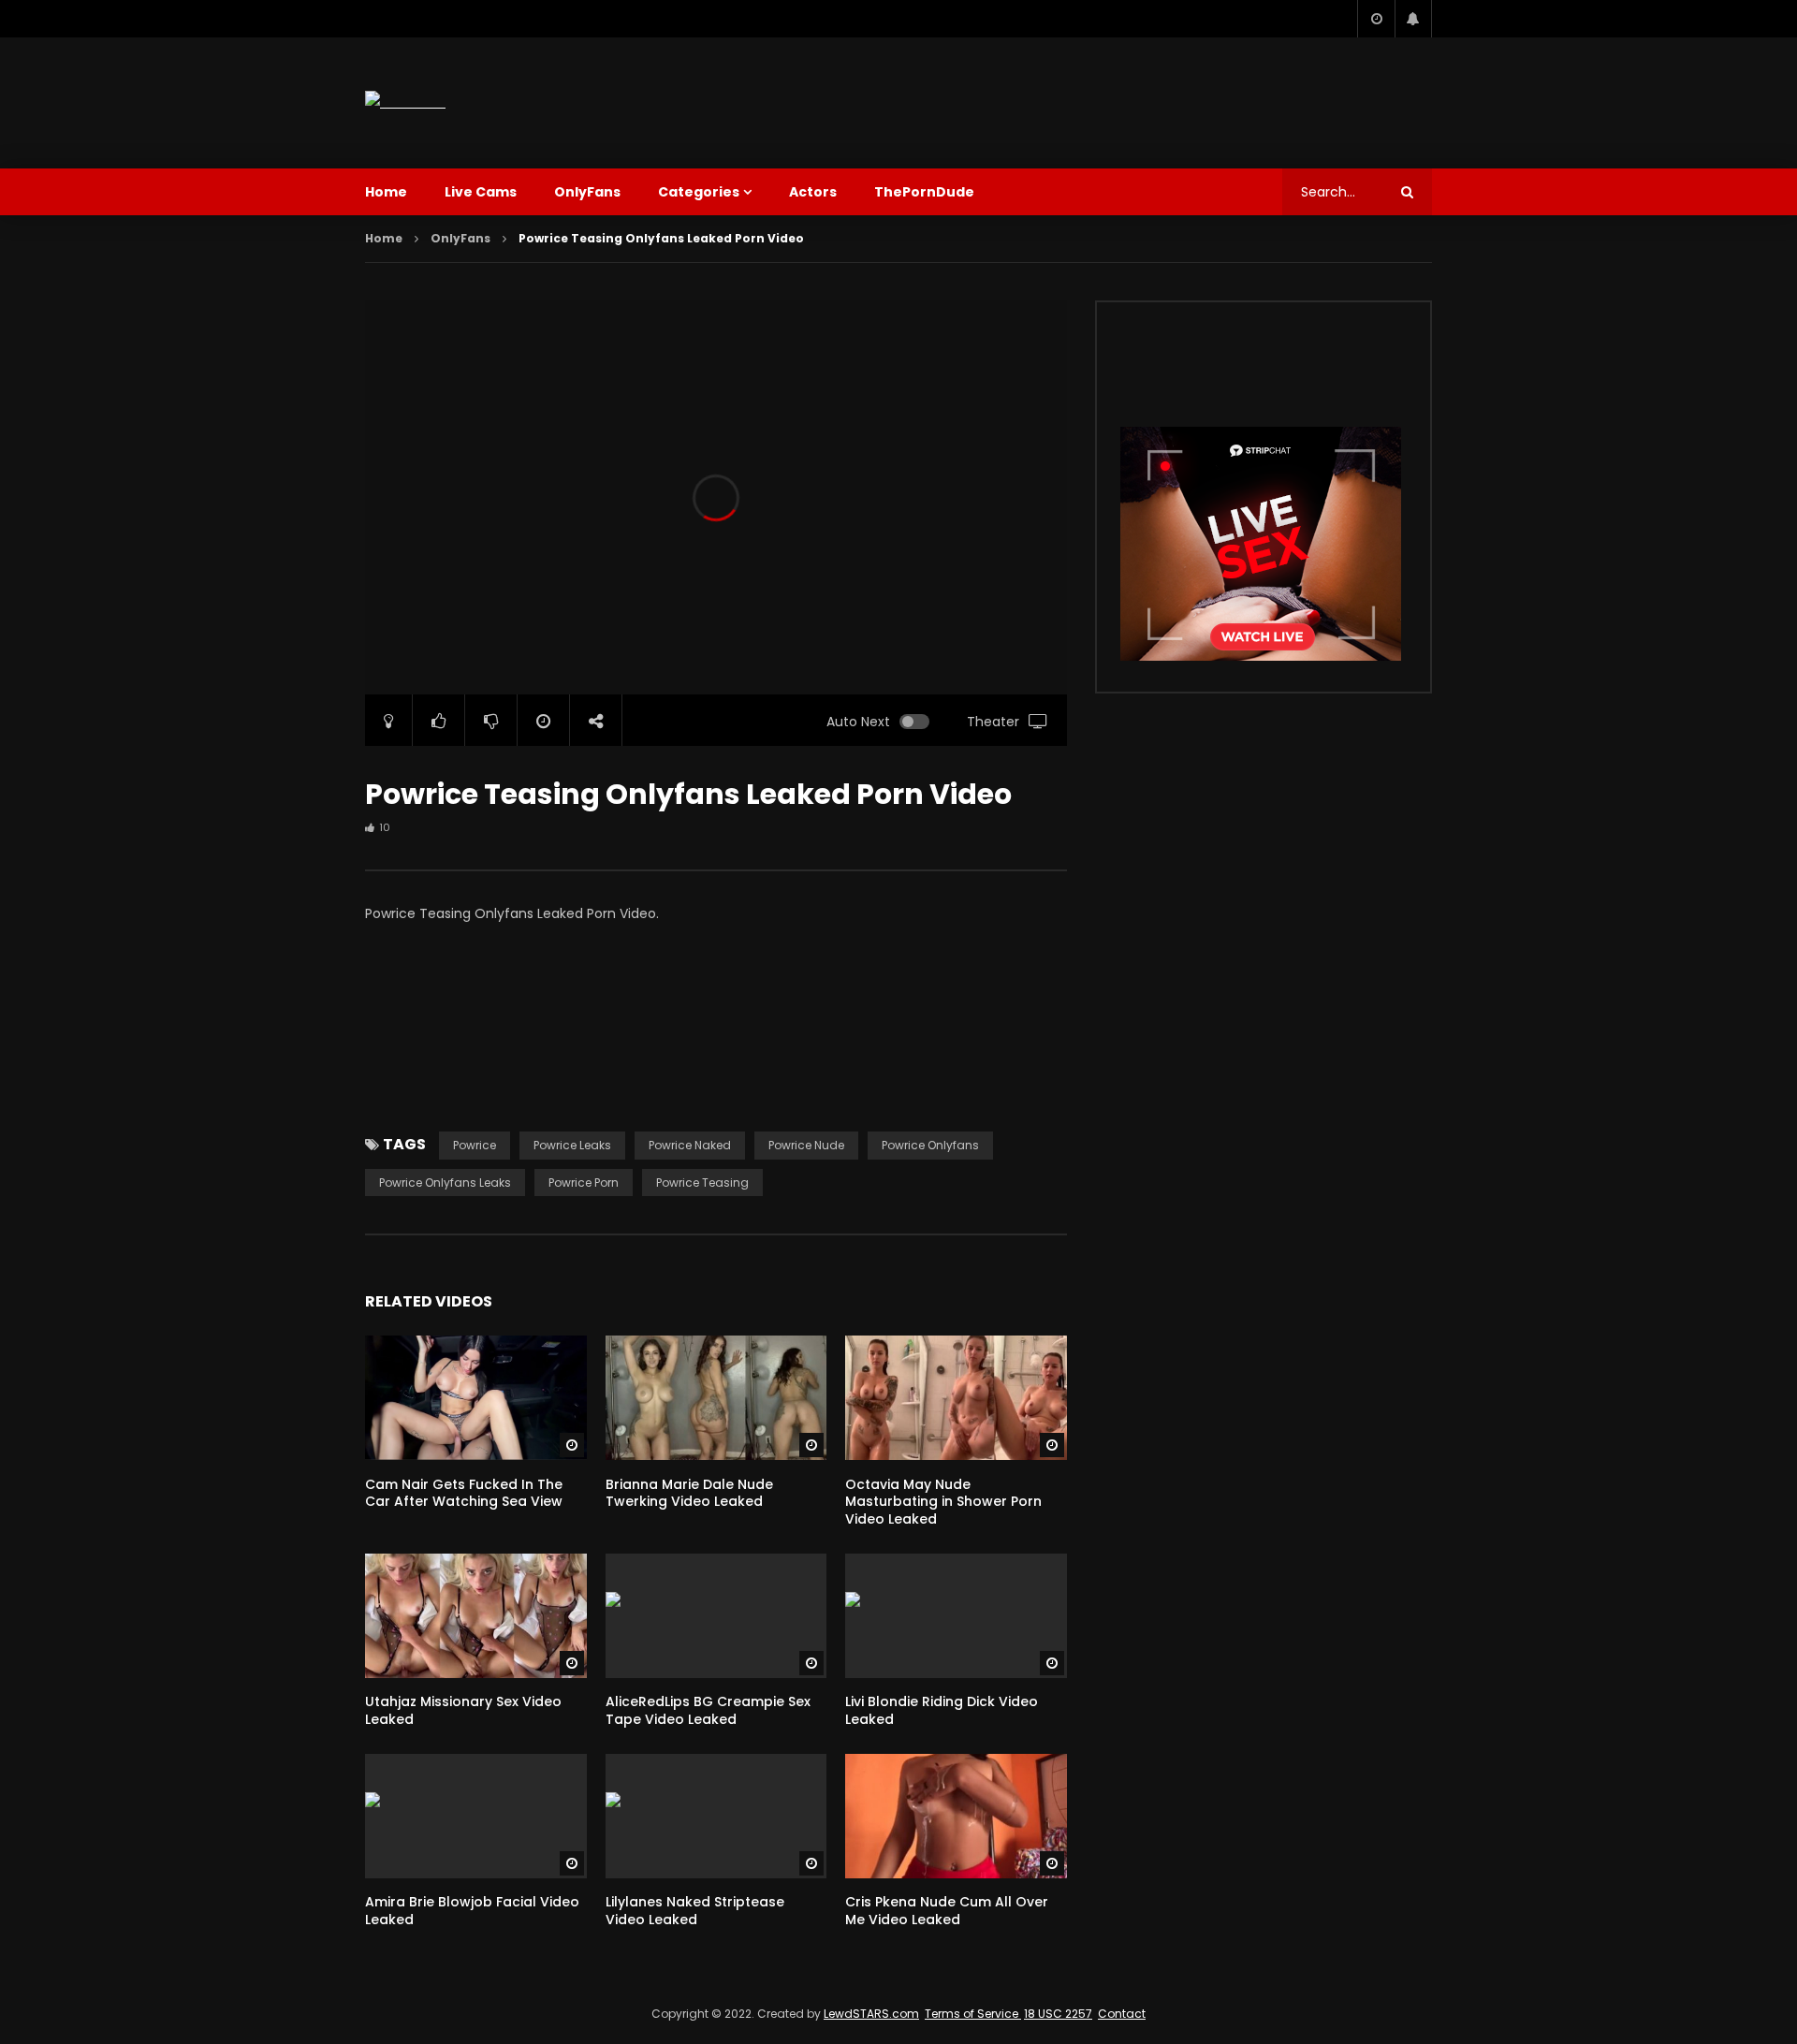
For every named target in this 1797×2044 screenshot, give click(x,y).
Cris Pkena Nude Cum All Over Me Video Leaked (947, 1911)
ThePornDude (924, 192)
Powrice (475, 1145)
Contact (1122, 2014)
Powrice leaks (572, 1145)
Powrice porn (584, 1183)
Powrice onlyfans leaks (445, 1183)
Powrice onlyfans (930, 1145)
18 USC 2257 (1058, 2014)
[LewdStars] (405, 102)
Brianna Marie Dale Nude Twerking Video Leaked (689, 1493)
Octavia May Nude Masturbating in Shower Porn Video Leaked (943, 1502)
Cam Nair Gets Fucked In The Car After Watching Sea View (464, 1493)
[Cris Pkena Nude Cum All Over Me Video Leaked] (956, 1816)
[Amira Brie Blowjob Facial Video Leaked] (476, 1816)
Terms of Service (973, 2014)
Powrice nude (806, 1145)
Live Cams (481, 192)
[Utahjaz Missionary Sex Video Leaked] (476, 1616)
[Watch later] (1376, 19)
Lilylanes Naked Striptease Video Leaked (695, 1911)
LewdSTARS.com (871, 2014)
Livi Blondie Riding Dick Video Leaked (942, 1710)
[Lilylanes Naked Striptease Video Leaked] (716, 1816)
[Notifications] (1413, 19)
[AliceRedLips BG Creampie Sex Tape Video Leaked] (716, 1616)
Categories (699, 192)
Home (386, 192)
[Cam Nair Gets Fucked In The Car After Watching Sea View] (476, 1398)
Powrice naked (690, 1145)
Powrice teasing (702, 1183)
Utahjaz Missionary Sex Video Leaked (463, 1710)
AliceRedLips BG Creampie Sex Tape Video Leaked (708, 1710)
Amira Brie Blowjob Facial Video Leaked (472, 1911)
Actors (813, 192)
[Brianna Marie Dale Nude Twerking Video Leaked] (716, 1398)
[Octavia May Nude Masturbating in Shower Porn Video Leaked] (956, 1398)
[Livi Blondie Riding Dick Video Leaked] (956, 1616)
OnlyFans (587, 192)
